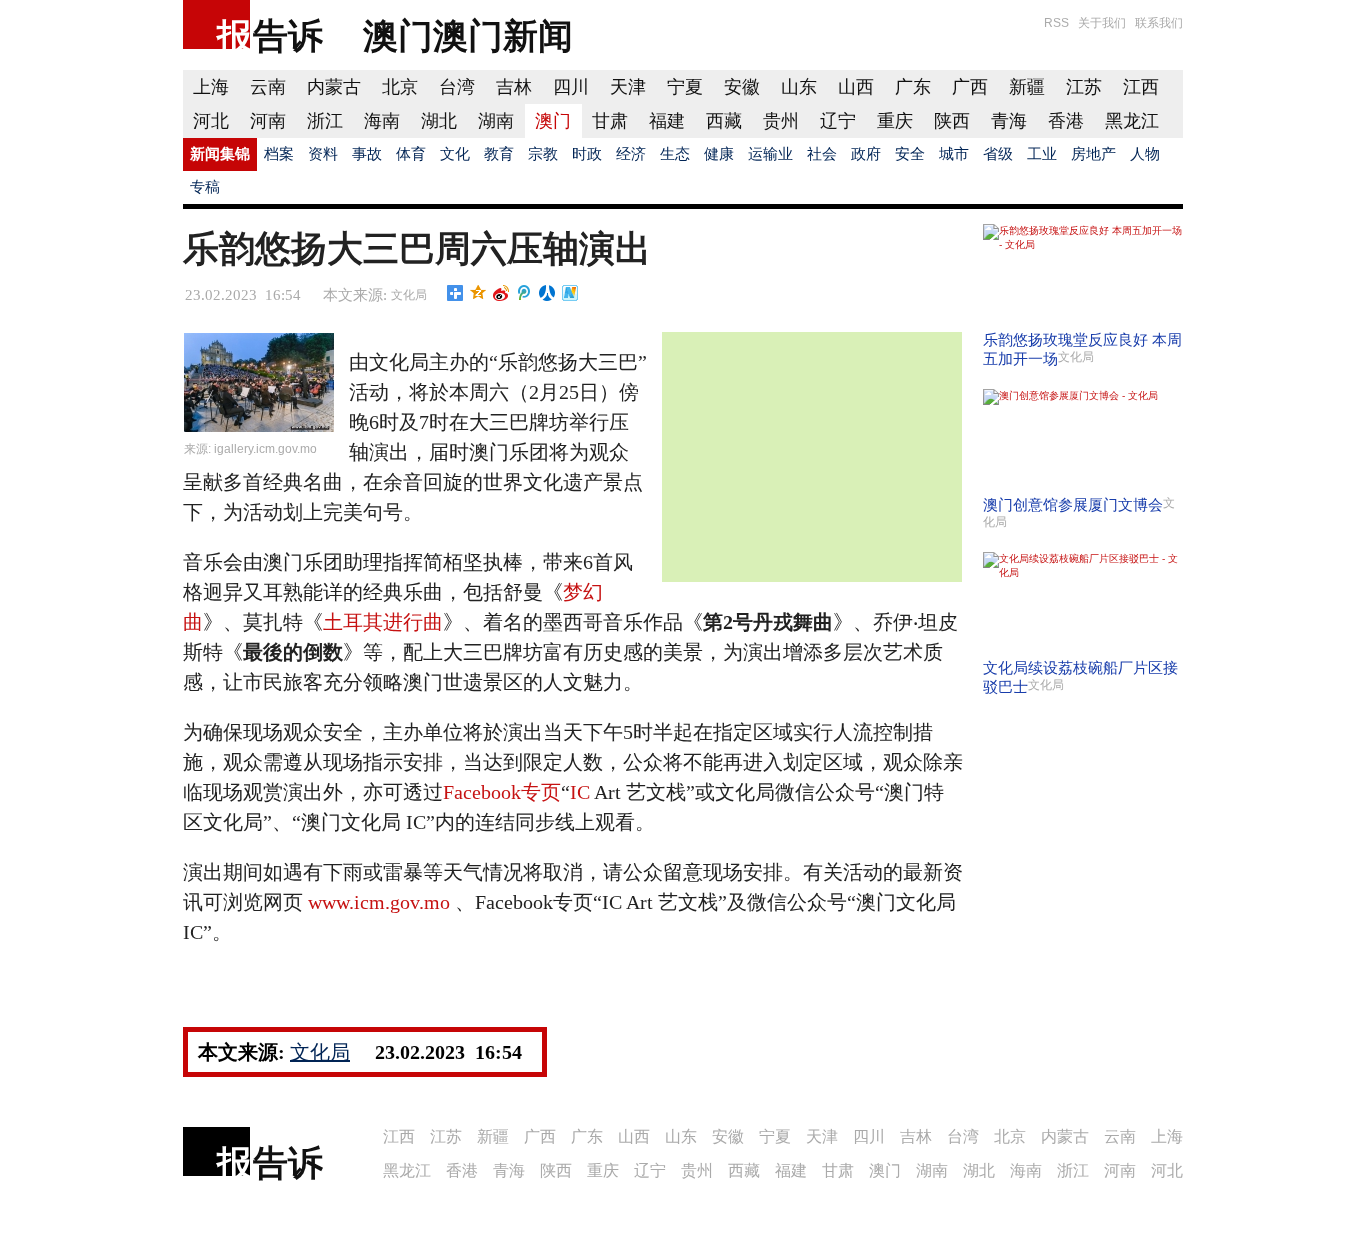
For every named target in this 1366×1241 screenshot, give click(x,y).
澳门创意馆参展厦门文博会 (1073, 504)
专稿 (205, 187)
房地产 (1093, 154)
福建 (667, 121)
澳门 (553, 121)
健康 (719, 154)
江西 (1141, 87)
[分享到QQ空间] (478, 293)
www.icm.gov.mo (379, 902)
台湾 (457, 87)
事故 (367, 154)
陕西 (952, 121)
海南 (382, 121)
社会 (822, 154)
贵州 (781, 121)
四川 (571, 87)
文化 (455, 154)
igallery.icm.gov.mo (265, 449)
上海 (211, 87)
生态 (675, 154)
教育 (499, 154)
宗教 (543, 154)
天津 (628, 87)
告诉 (288, 35)
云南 (268, 87)
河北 (211, 121)
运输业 (770, 154)
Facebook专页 (502, 792)
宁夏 (685, 87)
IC (580, 792)
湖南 (496, 121)
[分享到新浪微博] (501, 293)
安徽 (742, 87)
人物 (1145, 154)
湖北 (439, 121)
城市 (954, 154)
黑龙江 (1132, 121)
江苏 (1084, 87)
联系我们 (1159, 23)
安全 (910, 154)
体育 (411, 154)
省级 (998, 154)
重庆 (895, 121)
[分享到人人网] (547, 293)
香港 (1066, 121)
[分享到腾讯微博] (524, 293)
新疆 (1027, 87)
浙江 (325, 121)
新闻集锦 (220, 154)
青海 (1009, 121)
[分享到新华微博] (570, 293)
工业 (1042, 154)
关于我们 (1102, 23)
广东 (913, 87)
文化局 (409, 295)
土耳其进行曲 (383, 622)
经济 (631, 154)
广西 (970, 87)
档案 (279, 154)
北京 (400, 87)
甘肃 (610, 121)
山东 (799, 87)
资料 (323, 154)
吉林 (514, 87)
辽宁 (838, 121)
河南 (268, 121)
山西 (856, 87)
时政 (587, 154)
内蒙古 (334, 87)
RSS (1056, 23)
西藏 (724, 121)
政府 (866, 154)
